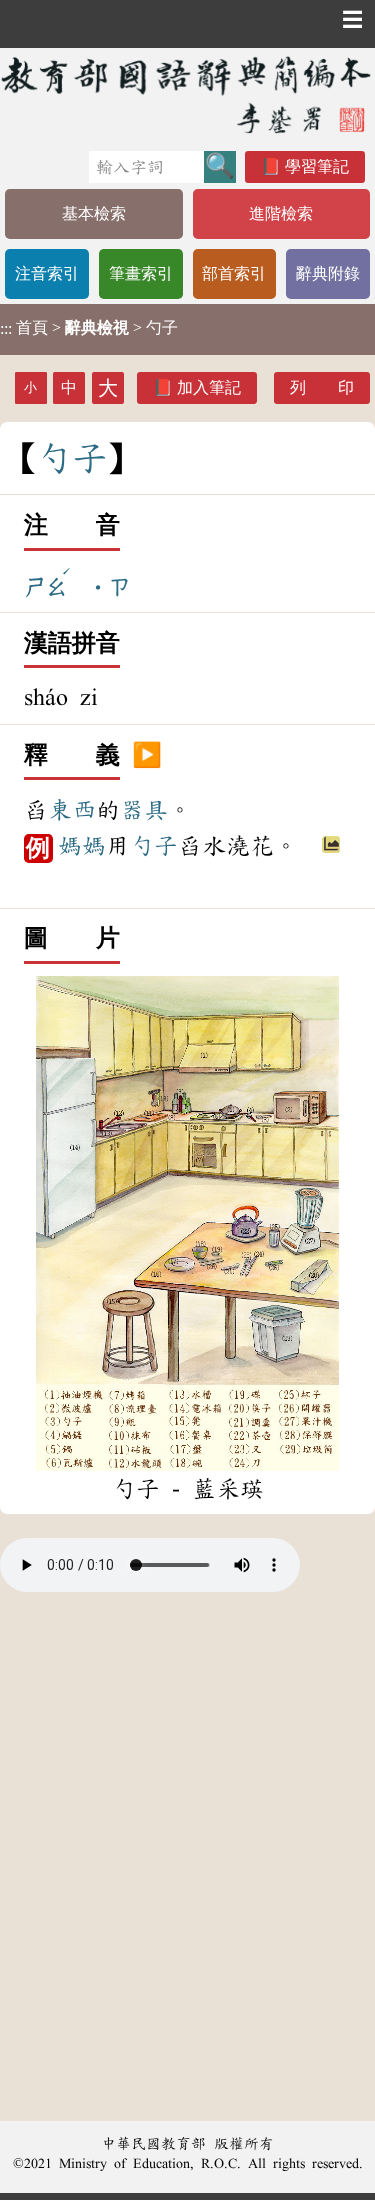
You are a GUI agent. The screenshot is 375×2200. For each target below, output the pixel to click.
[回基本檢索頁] (187, 94)
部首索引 (234, 273)
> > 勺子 (89, 328)
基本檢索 (94, 213)
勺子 (154, 846)
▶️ (147, 756)
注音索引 (47, 273)
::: (6, 329)
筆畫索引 (141, 273)
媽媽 (82, 846)
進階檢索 (281, 213)
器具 (144, 810)
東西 (72, 810)
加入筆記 (209, 387)
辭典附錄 (328, 273)
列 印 (322, 387)
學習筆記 (317, 166)
